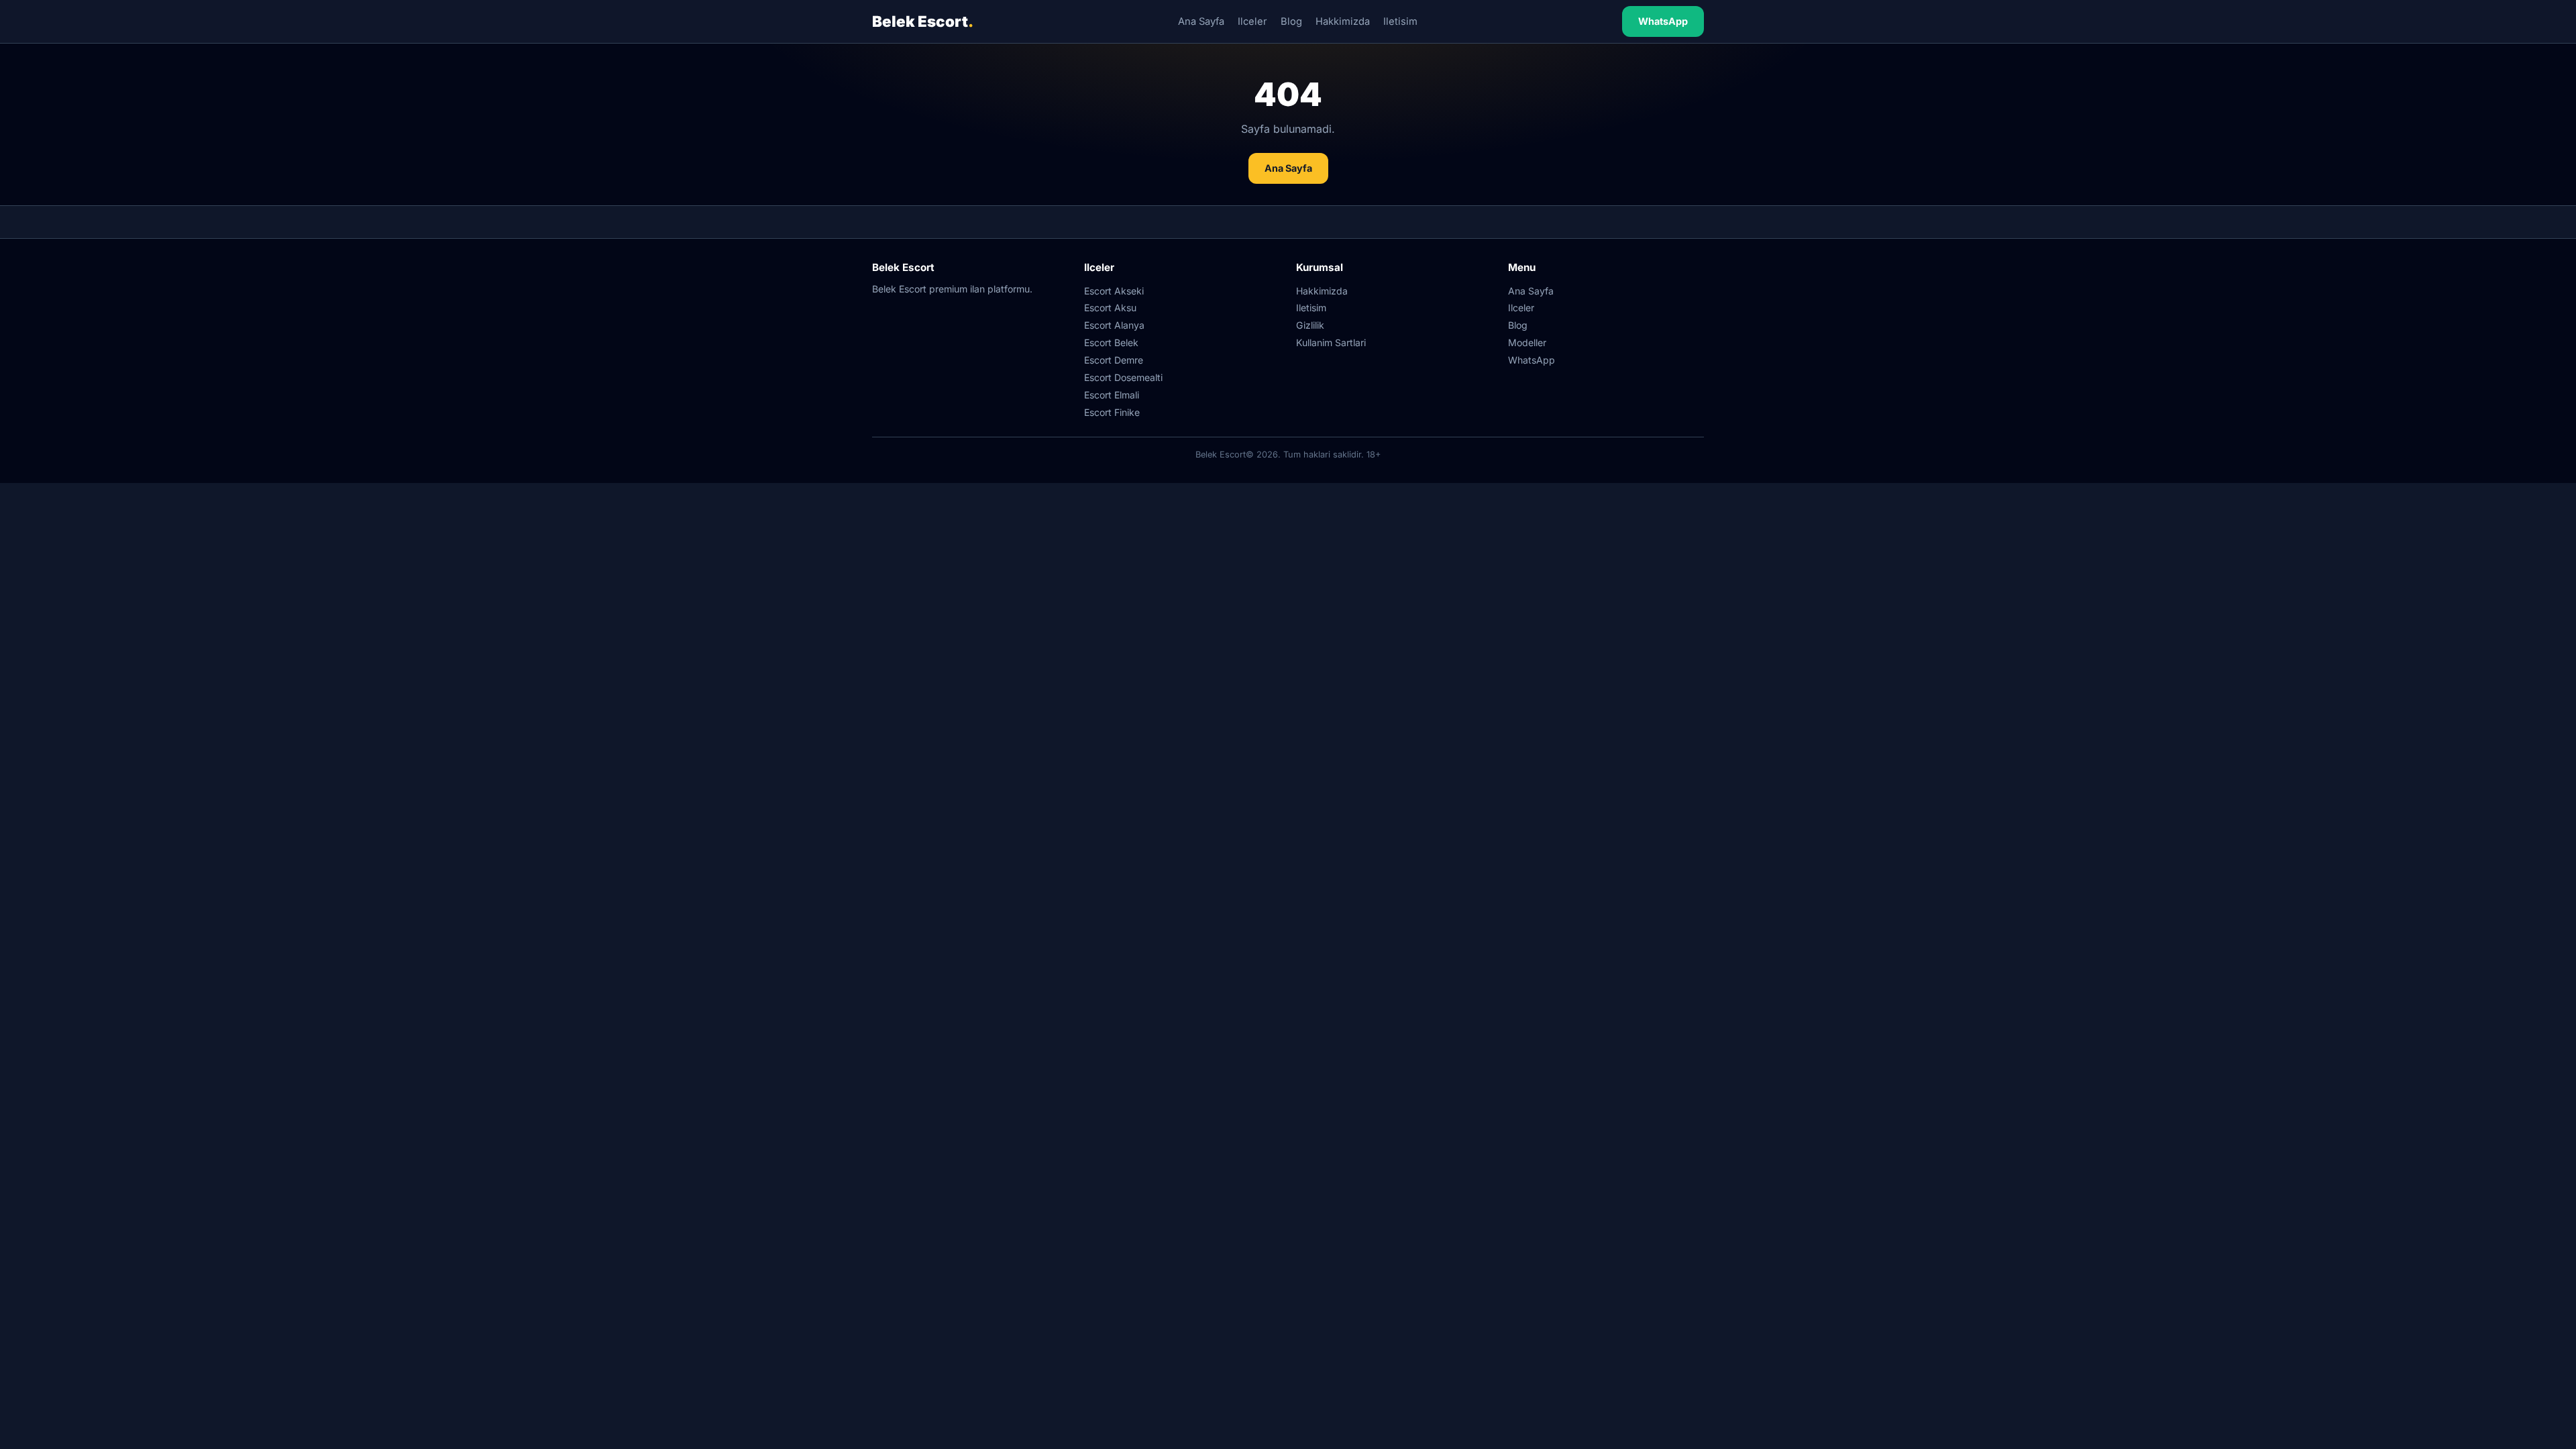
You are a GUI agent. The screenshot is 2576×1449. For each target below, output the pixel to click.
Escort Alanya (1114, 325)
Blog (1291, 21)
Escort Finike (1112, 412)
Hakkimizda (1343, 21)
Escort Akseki (1114, 291)
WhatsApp (1663, 21)
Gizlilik (1310, 325)
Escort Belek (1111, 342)
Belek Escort (923, 21)
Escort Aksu (1110, 308)
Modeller (1527, 342)
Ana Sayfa (1201, 21)
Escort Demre (1114, 360)
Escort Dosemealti (1123, 377)
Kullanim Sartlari (1331, 342)
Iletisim (1400, 21)
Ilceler (1252, 21)
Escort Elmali (1112, 395)
